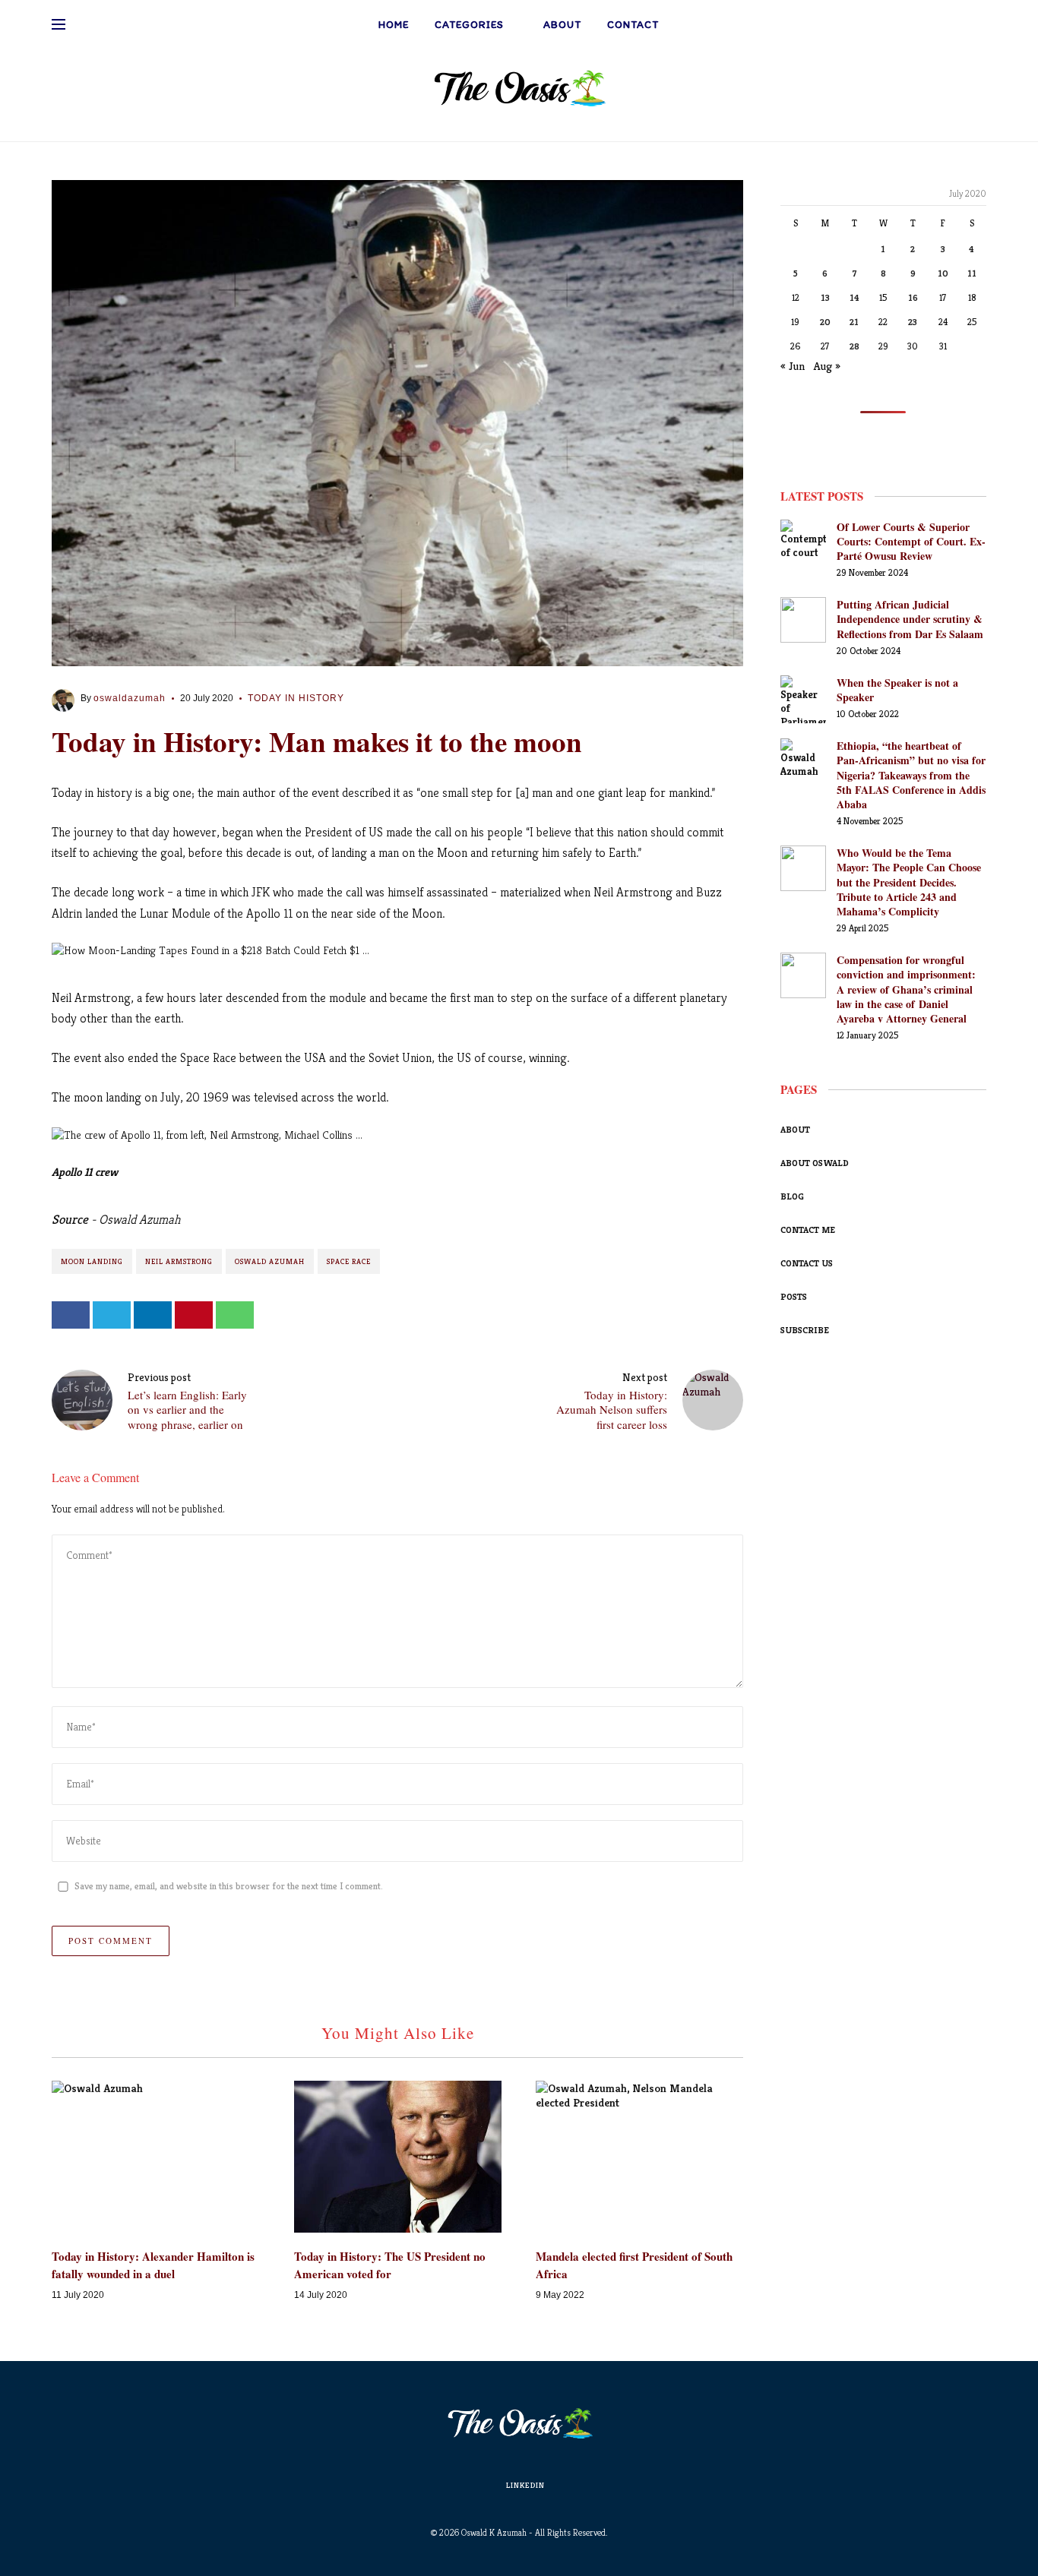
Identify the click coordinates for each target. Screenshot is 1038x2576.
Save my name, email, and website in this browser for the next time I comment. (229, 1886)
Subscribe (805, 1330)
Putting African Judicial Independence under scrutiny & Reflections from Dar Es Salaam (910, 619)
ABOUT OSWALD (815, 1163)
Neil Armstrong (179, 1261)
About (562, 25)
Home (394, 25)
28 (854, 346)
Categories (469, 25)
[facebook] (71, 1315)
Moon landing (92, 1261)
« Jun (793, 366)
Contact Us (807, 1263)
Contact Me (808, 1230)
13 (825, 297)
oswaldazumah (130, 698)
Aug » (827, 366)
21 (854, 322)
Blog (792, 1196)
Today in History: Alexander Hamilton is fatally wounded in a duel (153, 2265)
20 (825, 322)
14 (854, 297)
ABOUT (795, 1129)
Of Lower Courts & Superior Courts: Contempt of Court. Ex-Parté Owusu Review (911, 541)
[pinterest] (194, 1315)
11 (972, 273)
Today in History (296, 698)
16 (913, 297)
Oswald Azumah (270, 1261)
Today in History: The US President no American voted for (390, 2265)
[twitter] (112, 1315)
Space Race (349, 1261)
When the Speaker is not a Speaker (897, 690)
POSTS (794, 1296)
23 (913, 322)
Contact (633, 25)
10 (943, 273)
